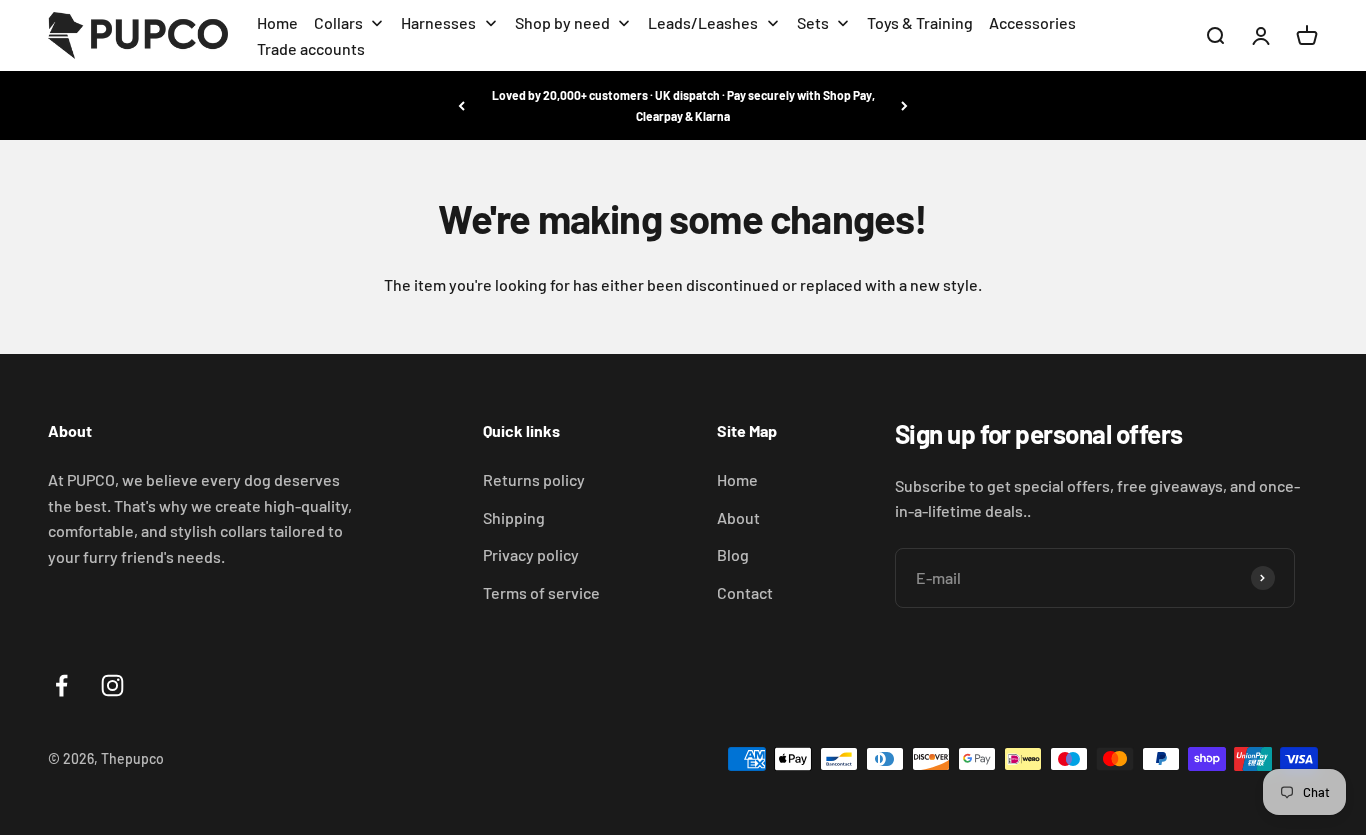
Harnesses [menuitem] (438, 22)
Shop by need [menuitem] (562, 22)
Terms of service (541, 592)
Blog (733, 554)
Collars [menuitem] (338, 22)
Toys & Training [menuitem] (920, 22)
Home (737, 479)
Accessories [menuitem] (1032, 22)
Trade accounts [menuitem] (311, 48)
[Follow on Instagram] (112, 685)
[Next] (904, 105)
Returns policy (534, 479)
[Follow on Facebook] (61, 685)
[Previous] (461, 105)
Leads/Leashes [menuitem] (703, 22)
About (738, 517)
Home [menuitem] (277, 22)
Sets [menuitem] (813, 22)
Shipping (514, 517)
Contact (745, 592)
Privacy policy (531, 554)
